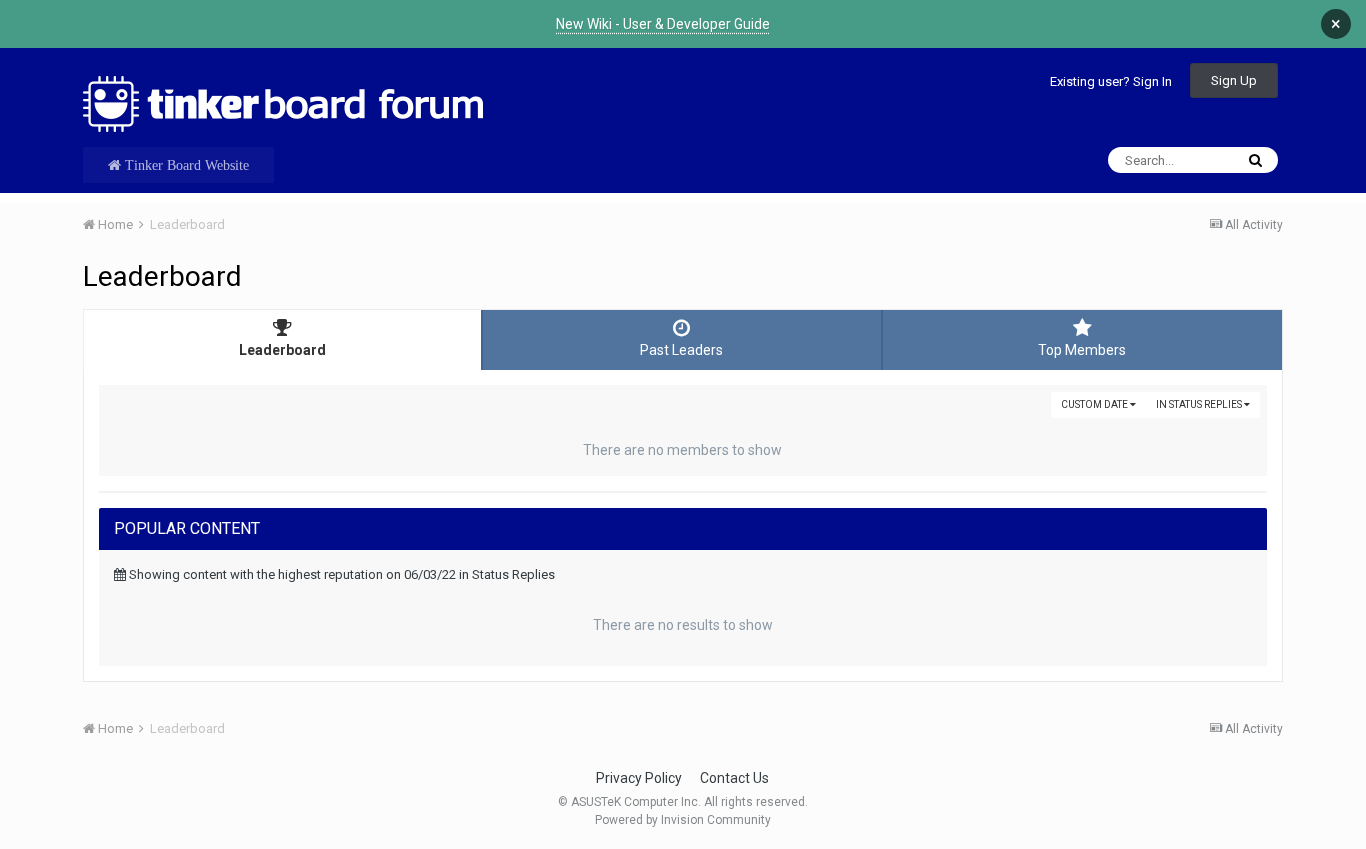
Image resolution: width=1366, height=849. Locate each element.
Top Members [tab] (1082, 350)
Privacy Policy (639, 778)
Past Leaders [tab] (681, 350)
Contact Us (734, 778)
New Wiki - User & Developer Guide (663, 24)
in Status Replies (1200, 404)
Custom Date (1095, 404)
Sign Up (1234, 80)
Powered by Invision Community (683, 820)
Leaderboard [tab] (282, 350)
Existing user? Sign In (1111, 81)
